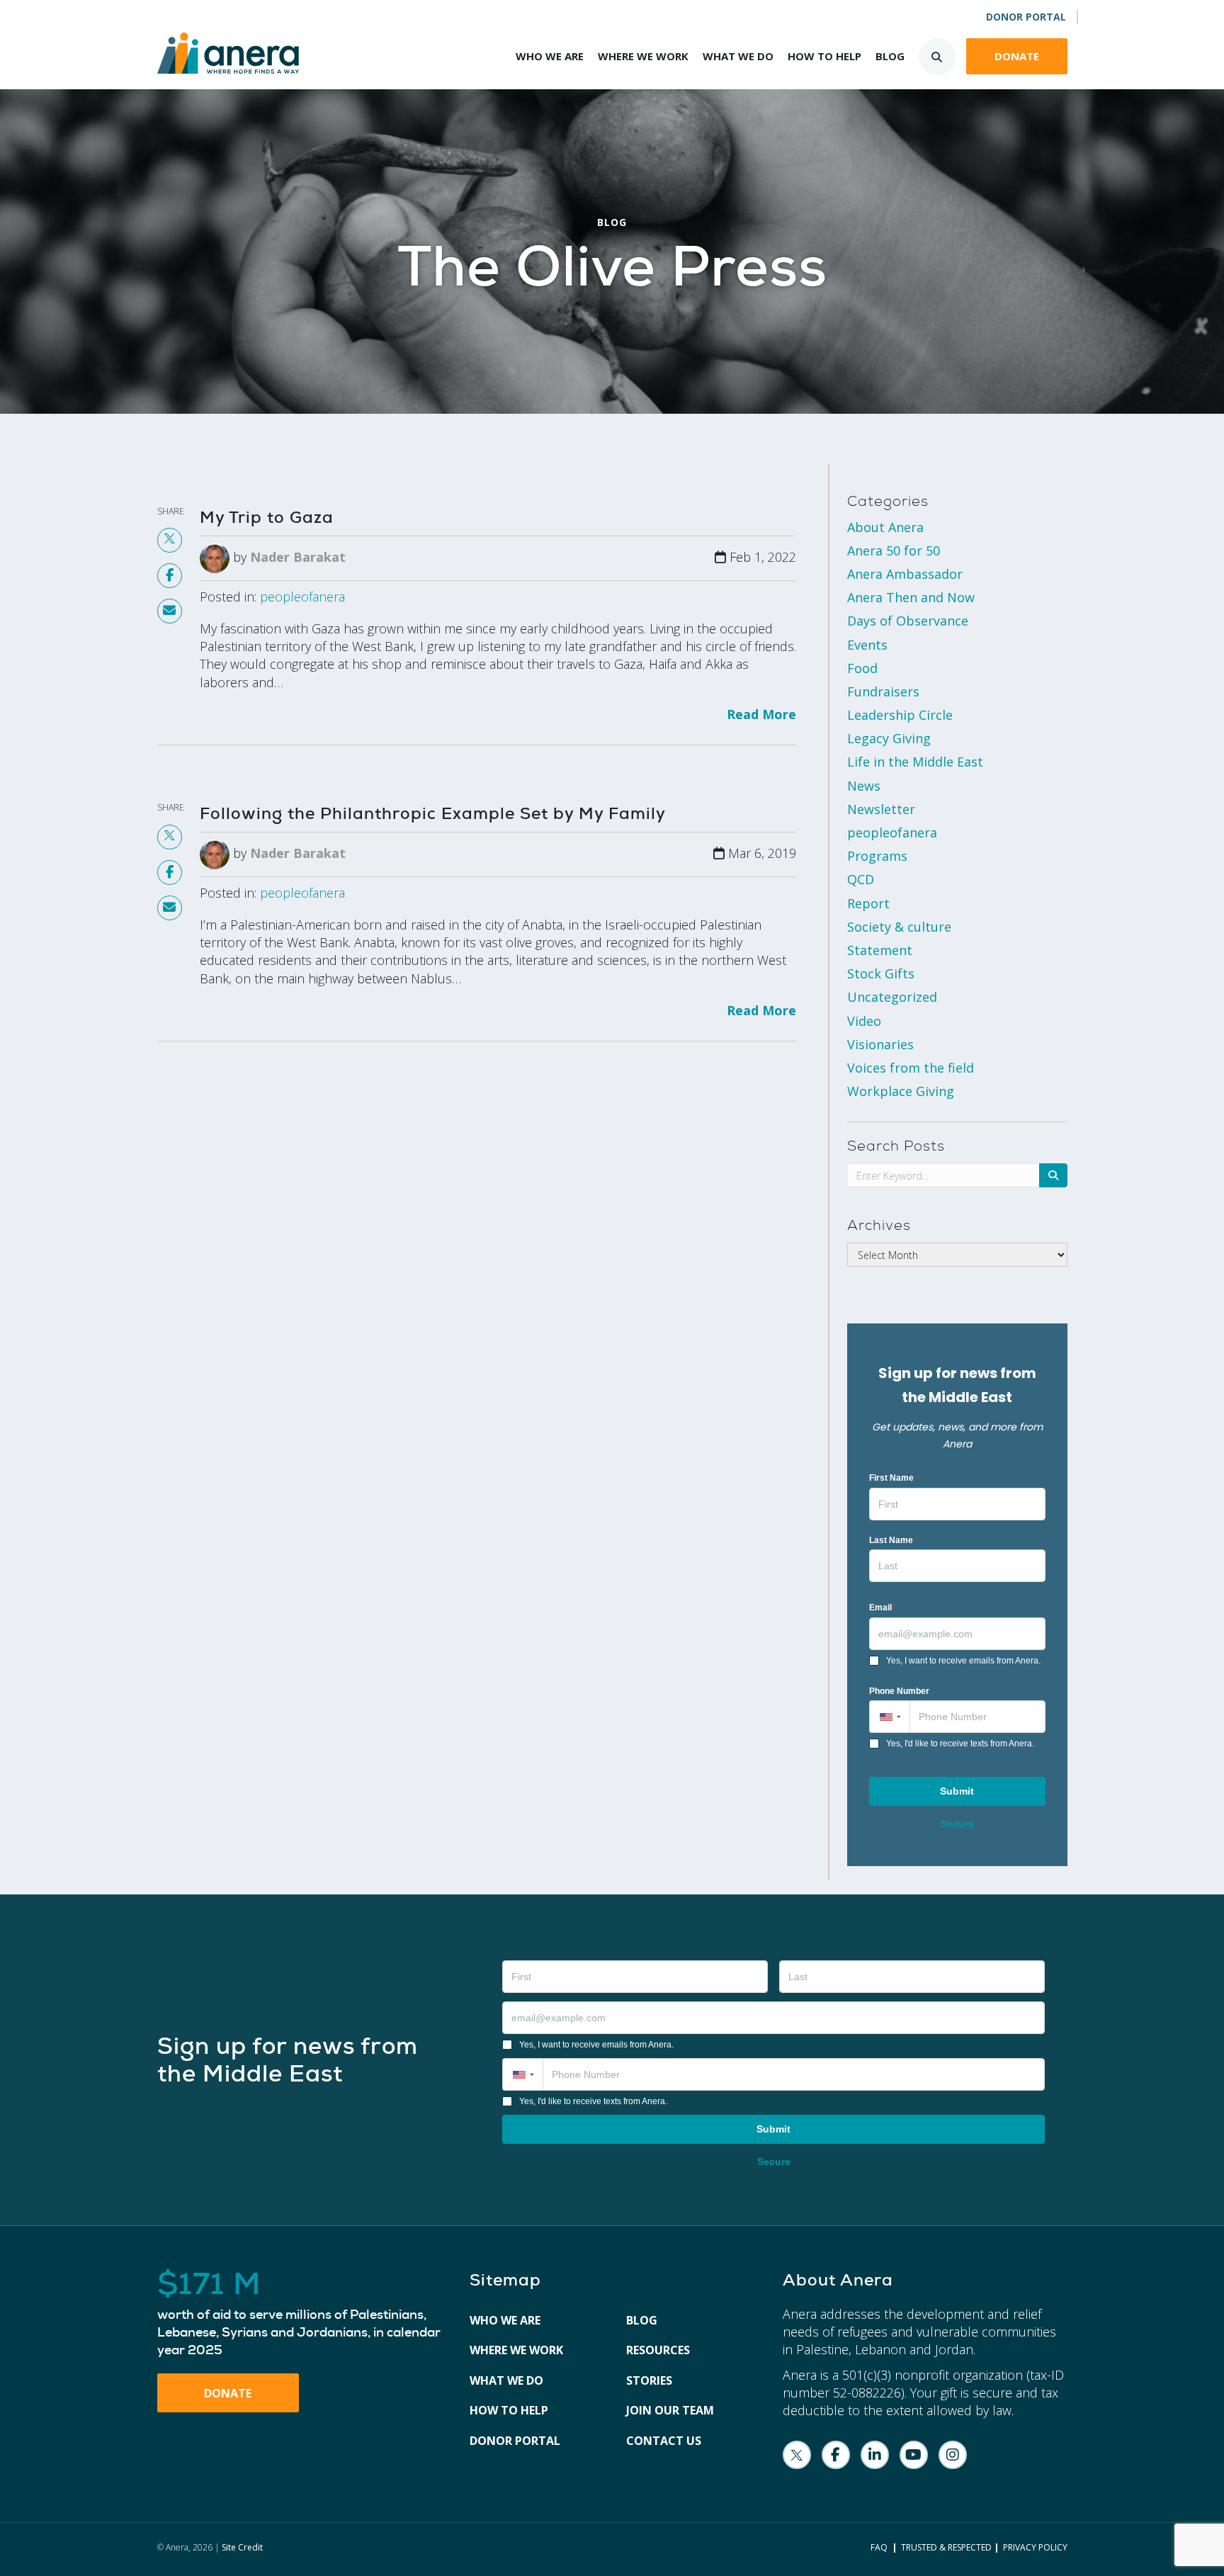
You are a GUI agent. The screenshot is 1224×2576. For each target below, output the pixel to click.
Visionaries (880, 1044)
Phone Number (899, 1691)
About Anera (885, 527)
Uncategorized (892, 997)
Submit (957, 1791)
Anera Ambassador (905, 574)
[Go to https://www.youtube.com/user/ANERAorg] (914, 2455)
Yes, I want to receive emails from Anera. (963, 1661)
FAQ (879, 2547)
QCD (861, 879)
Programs (877, 856)
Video (864, 1021)
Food (862, 668)
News (864, 786)
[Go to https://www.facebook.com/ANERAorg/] (836, 2455)
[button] (889, 1717)
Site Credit (242, 2547)
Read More (761, 714)
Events (867, 645)
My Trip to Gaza (267, 517)
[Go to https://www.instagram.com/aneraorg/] (953, 2455)
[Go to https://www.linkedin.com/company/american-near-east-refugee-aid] (875, 2455)
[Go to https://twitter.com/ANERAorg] (797, 2455)
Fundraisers (883, 691)
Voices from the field (911, 1068)
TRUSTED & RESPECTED (946, 2547)
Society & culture (899, 927)
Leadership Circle (900, 715)
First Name (894, 1478)
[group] (300, 2314)
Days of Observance (908, 621)
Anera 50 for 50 (894, 550)
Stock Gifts (881, 973)
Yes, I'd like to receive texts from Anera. (960, 1744)
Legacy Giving (889, 738)
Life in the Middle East (915, 762)
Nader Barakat (298, 557)
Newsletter (881, 809)
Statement (880, 950)
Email (883, 1608)
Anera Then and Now (911, 597)
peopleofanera (302, 597)
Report (868, 903)
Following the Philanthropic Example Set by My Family (433, 813)
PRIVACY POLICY (1035, 2547)
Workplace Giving (901, 1091)
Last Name (894, 1540)
